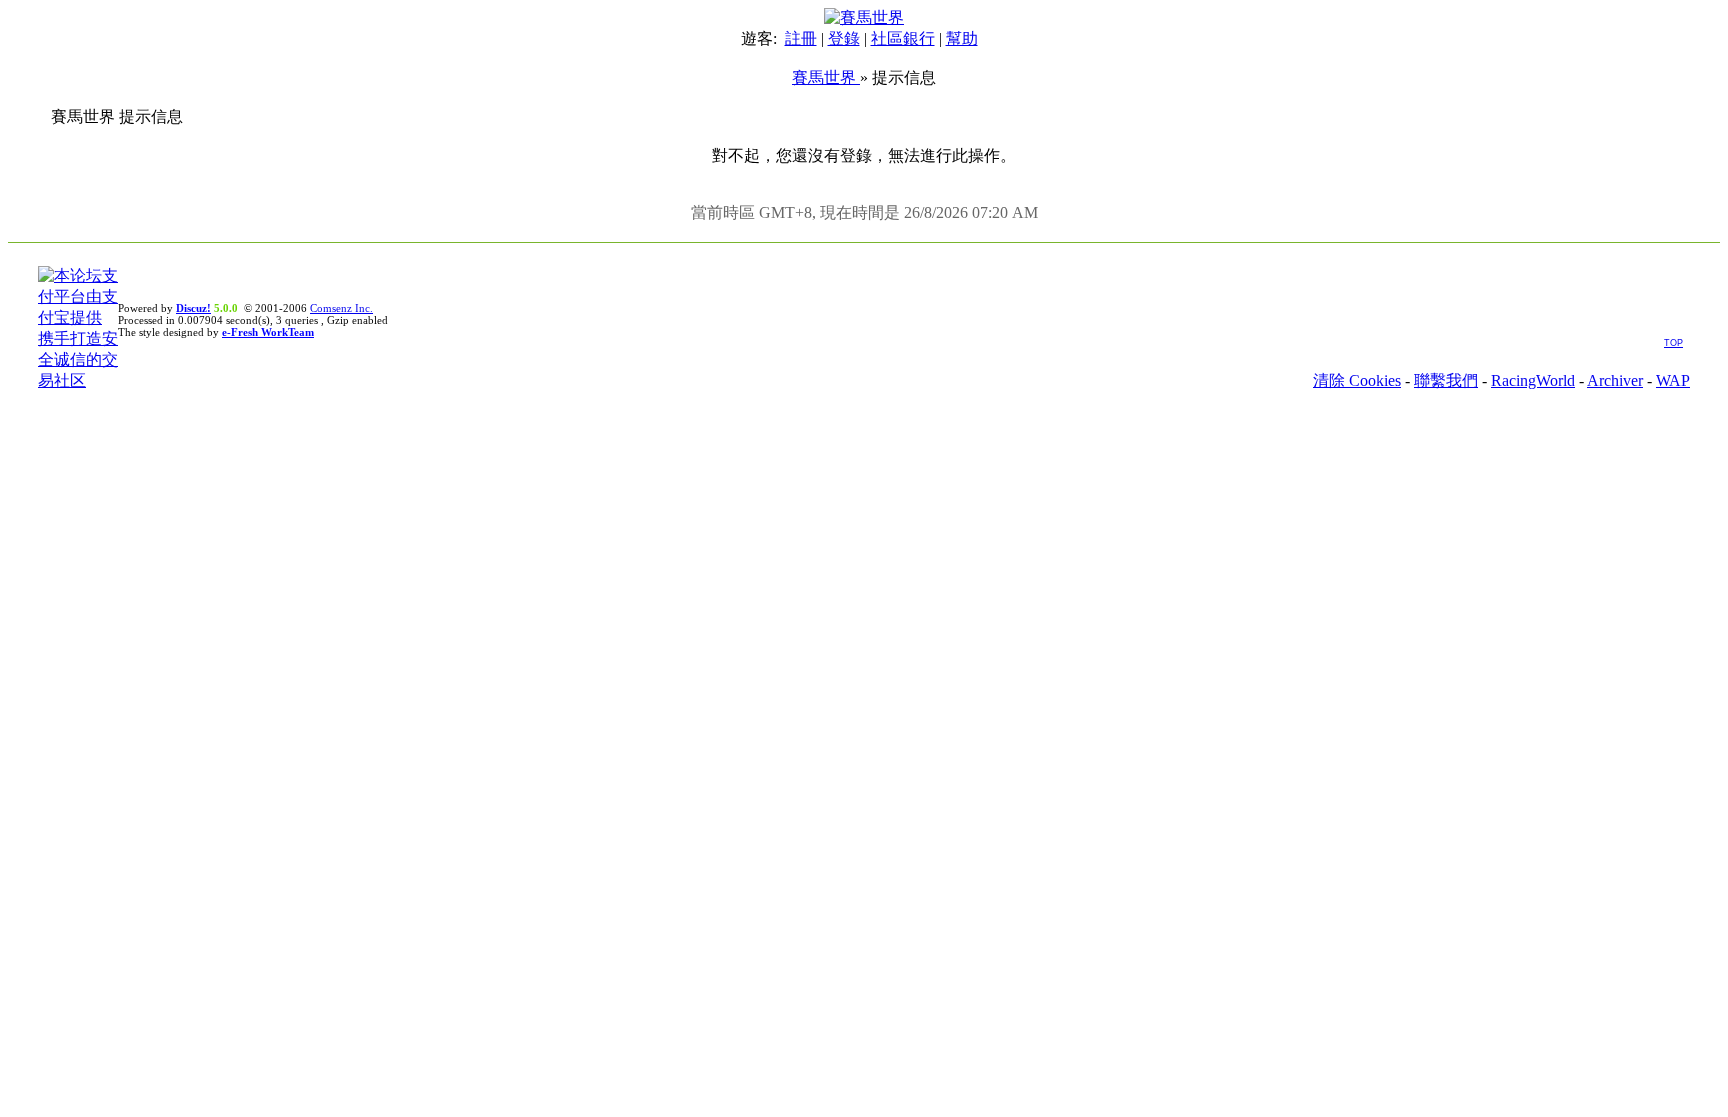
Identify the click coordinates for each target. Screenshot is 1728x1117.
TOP (1673, 343)
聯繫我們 (1446, 380)
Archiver (1615, 380)
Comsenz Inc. (341, 308)
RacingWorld (1533, 380)
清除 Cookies (1357, 380)
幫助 (962, 38)
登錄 (844, 38)
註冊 (801, 38)
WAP (1673, 380)
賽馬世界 (826, 77)
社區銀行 (903, 38)
